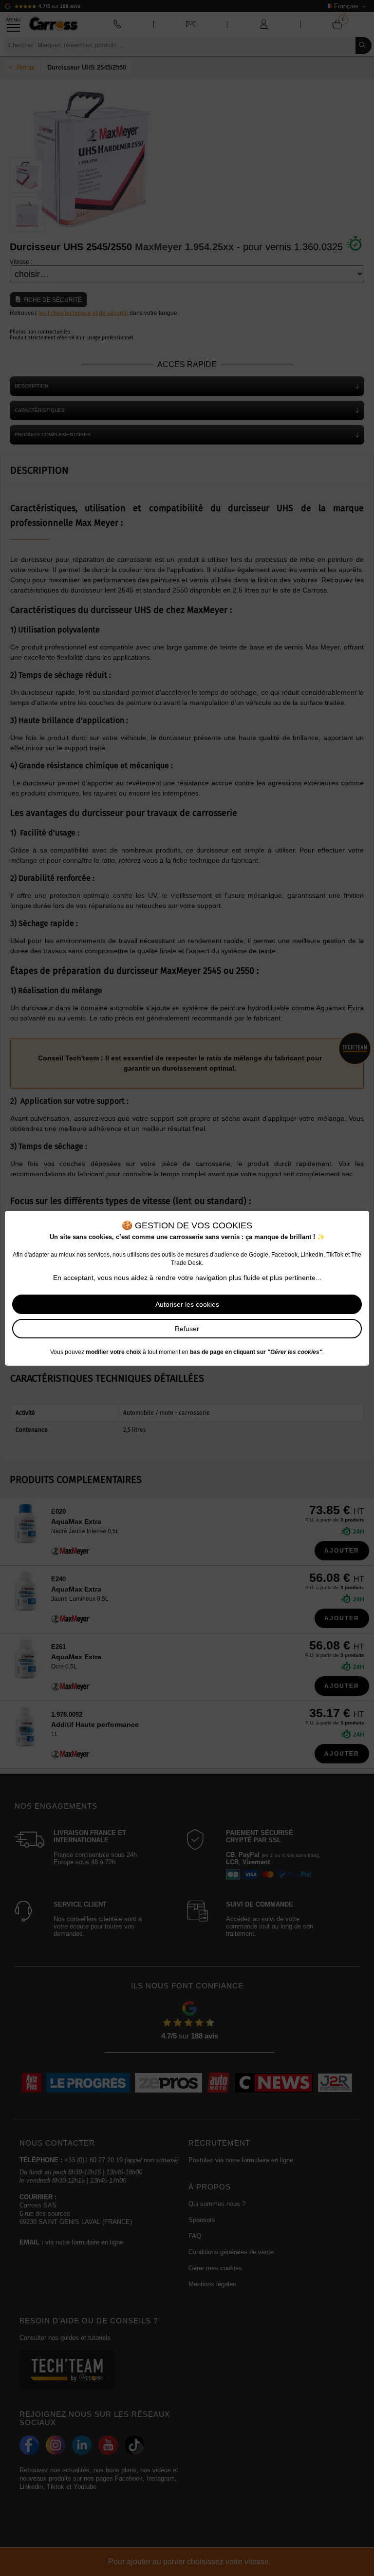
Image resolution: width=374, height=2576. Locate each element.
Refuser (187, 1329)
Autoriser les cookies (187, 1304)
